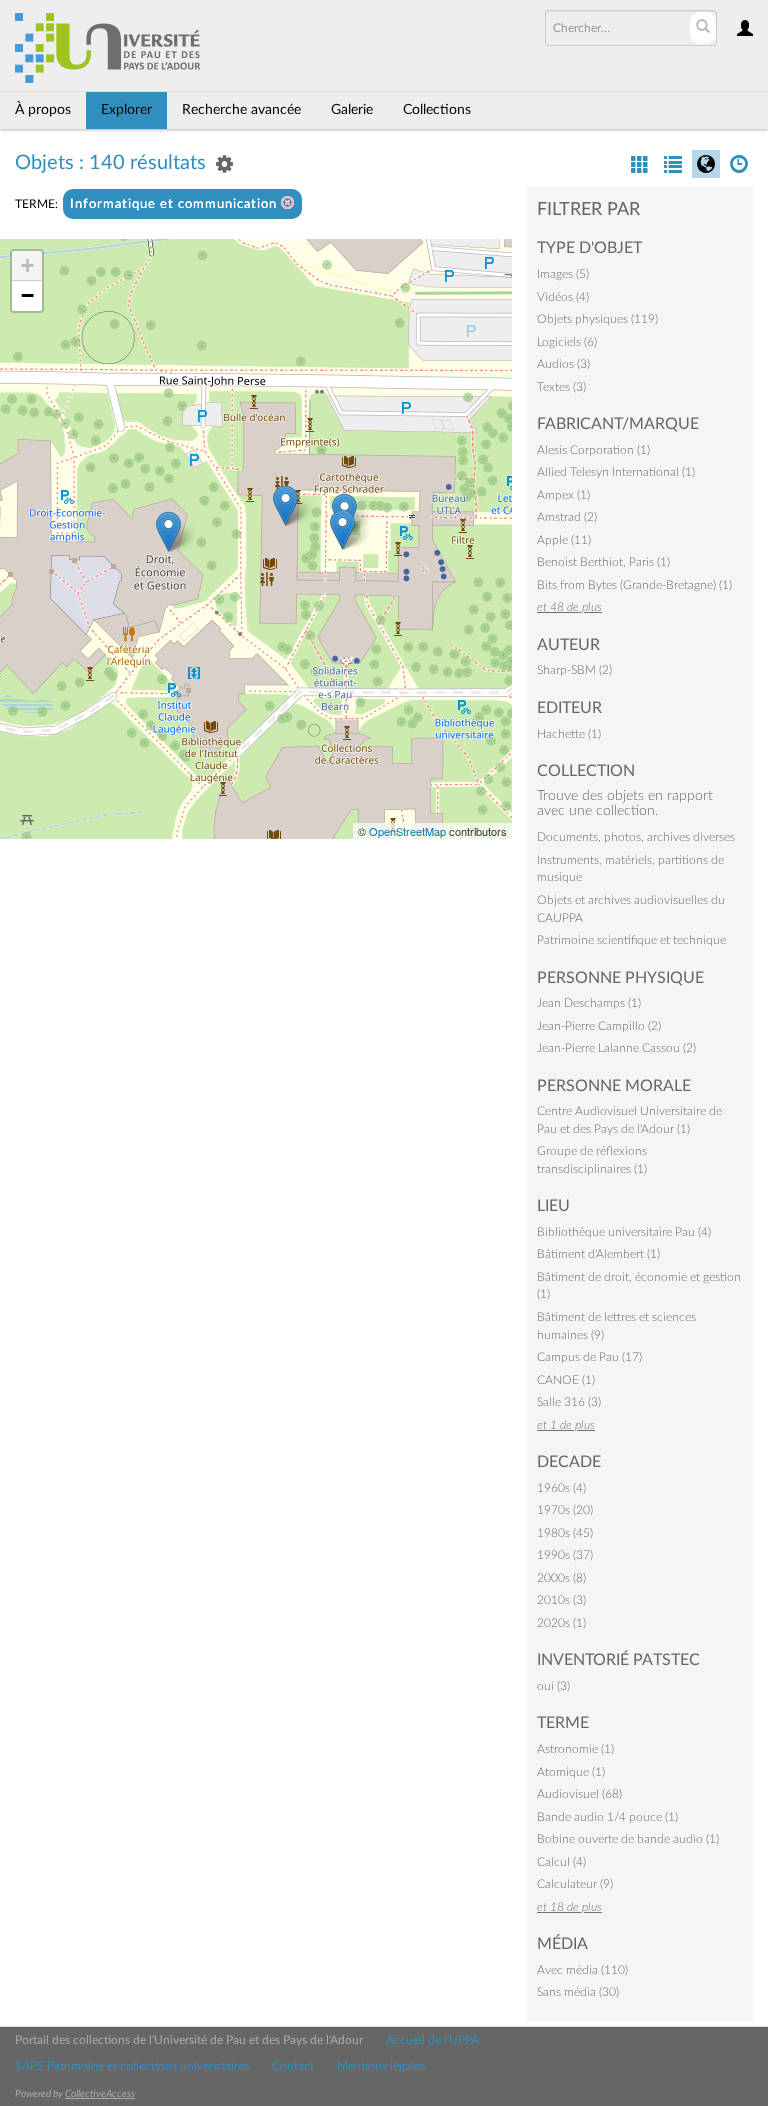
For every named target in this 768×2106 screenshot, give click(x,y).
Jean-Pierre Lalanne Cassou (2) (616, 1048)
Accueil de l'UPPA (432, 2040)
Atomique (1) (571, 1772)
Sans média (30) (578, 1992)
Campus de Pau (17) (589, 1357)
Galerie (352, 110)
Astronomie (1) (575, 1749)
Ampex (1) (563, 495)
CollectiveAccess (100, 2094)
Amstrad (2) (567, 517)
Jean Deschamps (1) (589, 1003)
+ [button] (27, 265)
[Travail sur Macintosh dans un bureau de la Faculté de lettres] (342, 529)
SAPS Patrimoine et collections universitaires (132, 2066)
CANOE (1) (566, 1380)
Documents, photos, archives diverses (636, 837)
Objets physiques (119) (597, 319)
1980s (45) (565, 1533)
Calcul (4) (561, 1862)
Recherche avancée (241, 110)
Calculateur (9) (575, 1884)
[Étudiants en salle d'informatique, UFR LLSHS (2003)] (285, 505)
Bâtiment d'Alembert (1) (598, 1254)
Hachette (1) (569, 734)
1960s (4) (561, 1488)
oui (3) (553, 1686)
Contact (293, 2066)
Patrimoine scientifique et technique (631, 940)
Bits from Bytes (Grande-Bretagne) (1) (634, 585)
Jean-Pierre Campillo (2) (599, 1026)
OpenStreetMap (407, 831)
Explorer (126, 110)
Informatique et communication (175, 204)
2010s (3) (561, 1600)
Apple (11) (564, 540)
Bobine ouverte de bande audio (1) (628, 1839)
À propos (43, 110)
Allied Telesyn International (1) (616, 472)
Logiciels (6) (567, 342)
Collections (437, 110)
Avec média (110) (582, 1970)
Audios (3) (563, 364)
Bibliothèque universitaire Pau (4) (624, 1232)
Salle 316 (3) (569, 1402)
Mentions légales (381, 2066)
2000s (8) (561, 1578)
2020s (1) (561, 1623)
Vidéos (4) (563, 297)
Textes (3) (561, 387)
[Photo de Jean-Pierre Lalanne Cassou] (168, 531)
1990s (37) (565, 1555)
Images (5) (563, 274)
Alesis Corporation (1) (593, 450)
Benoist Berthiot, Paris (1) (603, 562)
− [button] (27, 295)
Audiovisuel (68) (579, 1794)
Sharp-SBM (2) (574, 670)
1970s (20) (565, 1510)
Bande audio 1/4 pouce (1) (607, 1817)
